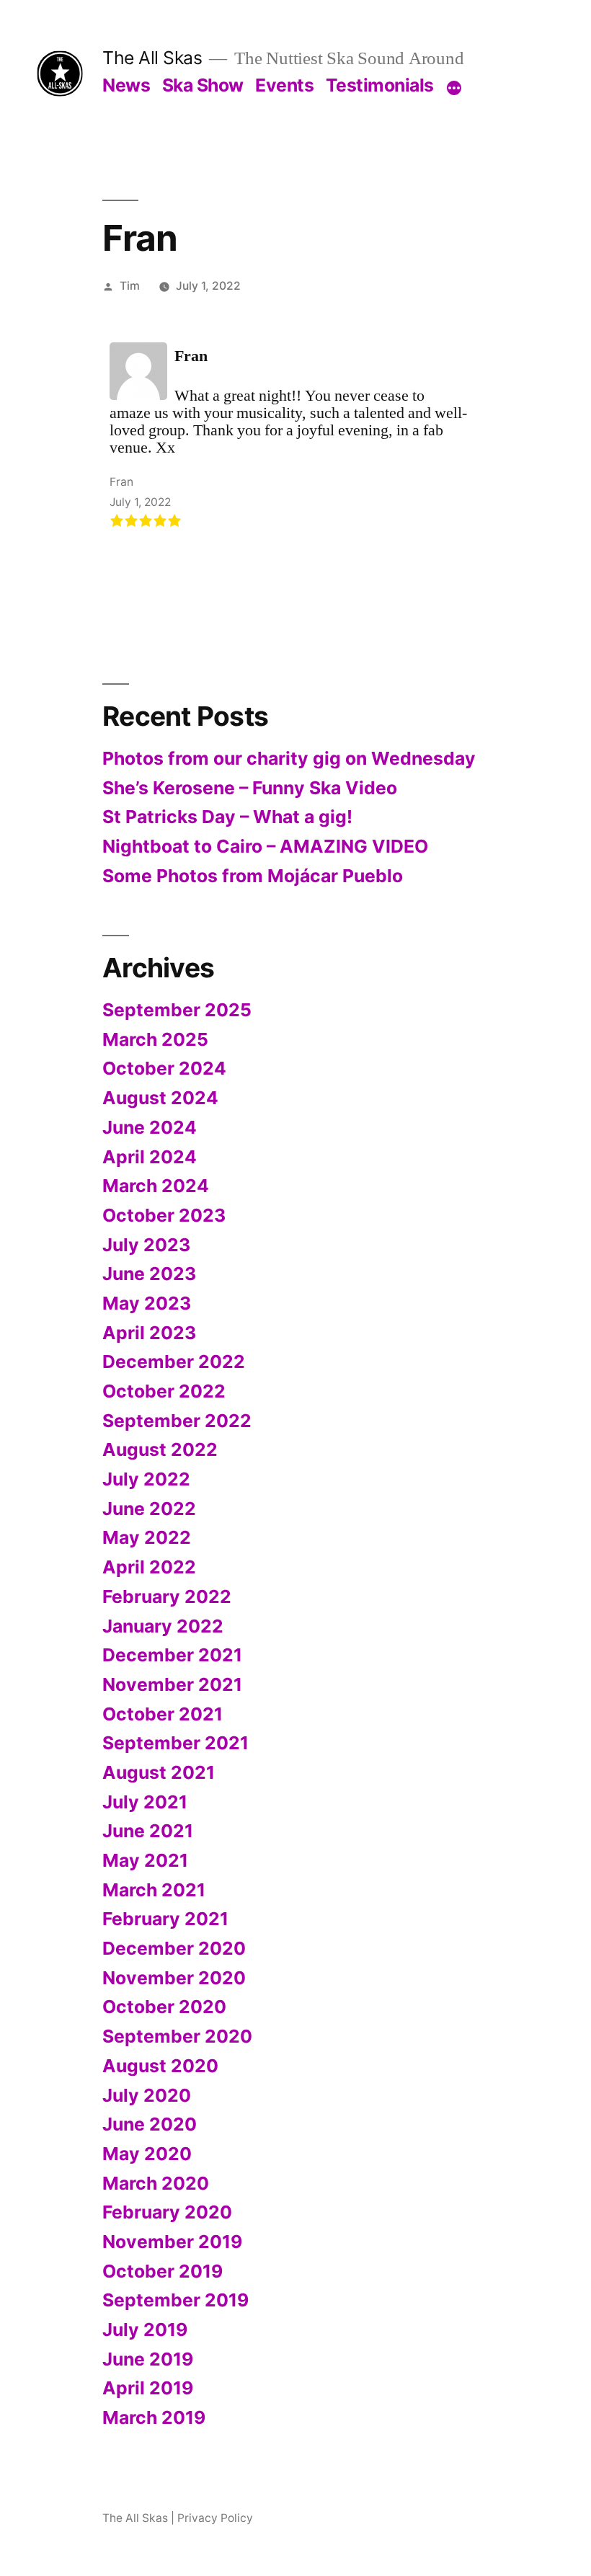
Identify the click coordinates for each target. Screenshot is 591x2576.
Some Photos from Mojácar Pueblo (253, 876)
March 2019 (154, 2417)
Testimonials (380, 85)
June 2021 (148, 1831)
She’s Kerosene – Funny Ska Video (250, 788)
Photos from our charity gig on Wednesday (289, 758)
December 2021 (172, 1655)
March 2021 (154, 1890)
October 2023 (164, 1215)
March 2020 (156, 2183)
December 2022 (174, 1362)
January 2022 (163, 1626)
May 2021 (145, 1860)
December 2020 (174, 1948)
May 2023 (147, 1303)
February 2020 (167, 2212)
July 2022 (146, 1479)
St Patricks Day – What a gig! (227, 817)
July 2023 (146, 1245)
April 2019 (148, 2388)
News (126, 85)
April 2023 (149, 1333)
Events (284, 85)
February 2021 (165, 1919)
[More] (454, 88)
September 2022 (177, 1421)
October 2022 (164, 1391)
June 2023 (149, 1274)
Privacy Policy (215, 2518)
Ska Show (203, 85)
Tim (130, 286)
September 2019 (175, 2300)
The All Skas (152, 58)
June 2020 (150, 2124)
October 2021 (163, 1714)
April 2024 (150, 1157)
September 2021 (175, 1743)
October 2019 (163, 2271)
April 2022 (149, 1567)
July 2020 (147, 2095)
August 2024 (160, 1098)
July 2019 (145, 2329)
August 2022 (160, 1449)
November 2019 (172, 2242)
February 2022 (167, 1596)
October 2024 (164, 1068)
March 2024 (156, 1186)
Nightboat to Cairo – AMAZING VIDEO (265, 846)
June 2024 (150, 1127)
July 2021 (145, 1802)
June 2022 (149, 1509)
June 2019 (148, 2359)
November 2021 (172, 1684)
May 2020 (147, 2154)
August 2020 (160, 2066)
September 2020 (177, 2036)
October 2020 (164, 2007)
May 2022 (147, 1537)
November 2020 (174, 1978)
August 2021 (159, 1772)
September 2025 (177, 1010)
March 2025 (155, 1039)
